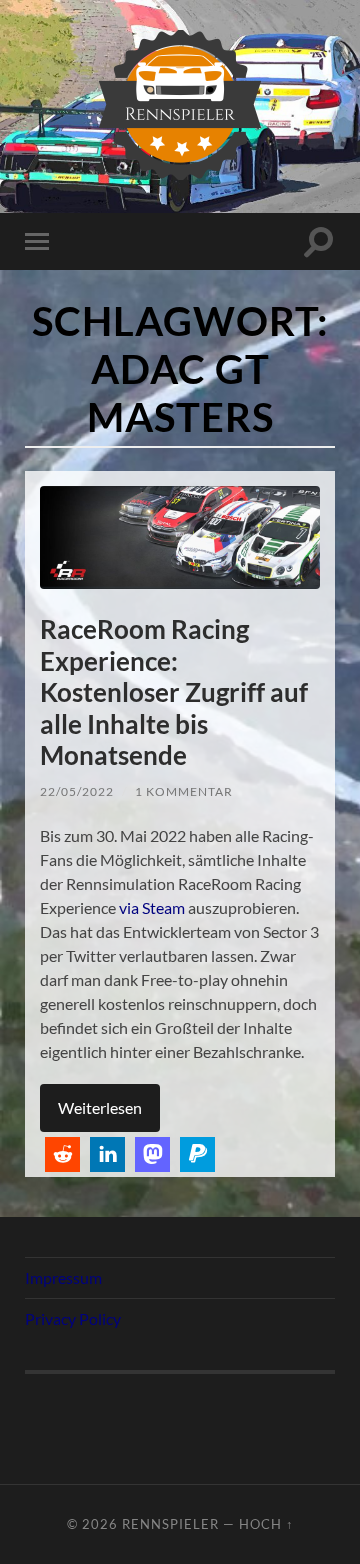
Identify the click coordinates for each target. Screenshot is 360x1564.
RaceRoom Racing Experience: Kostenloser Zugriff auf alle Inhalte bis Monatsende (174, 692)
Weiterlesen (100, 1107)
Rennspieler (170, 1524)
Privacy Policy (73, 1318)
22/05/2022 (77, 791)
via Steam (152, 907)
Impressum (63, 1277)
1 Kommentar (184, 791)
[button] (62, 1154)
